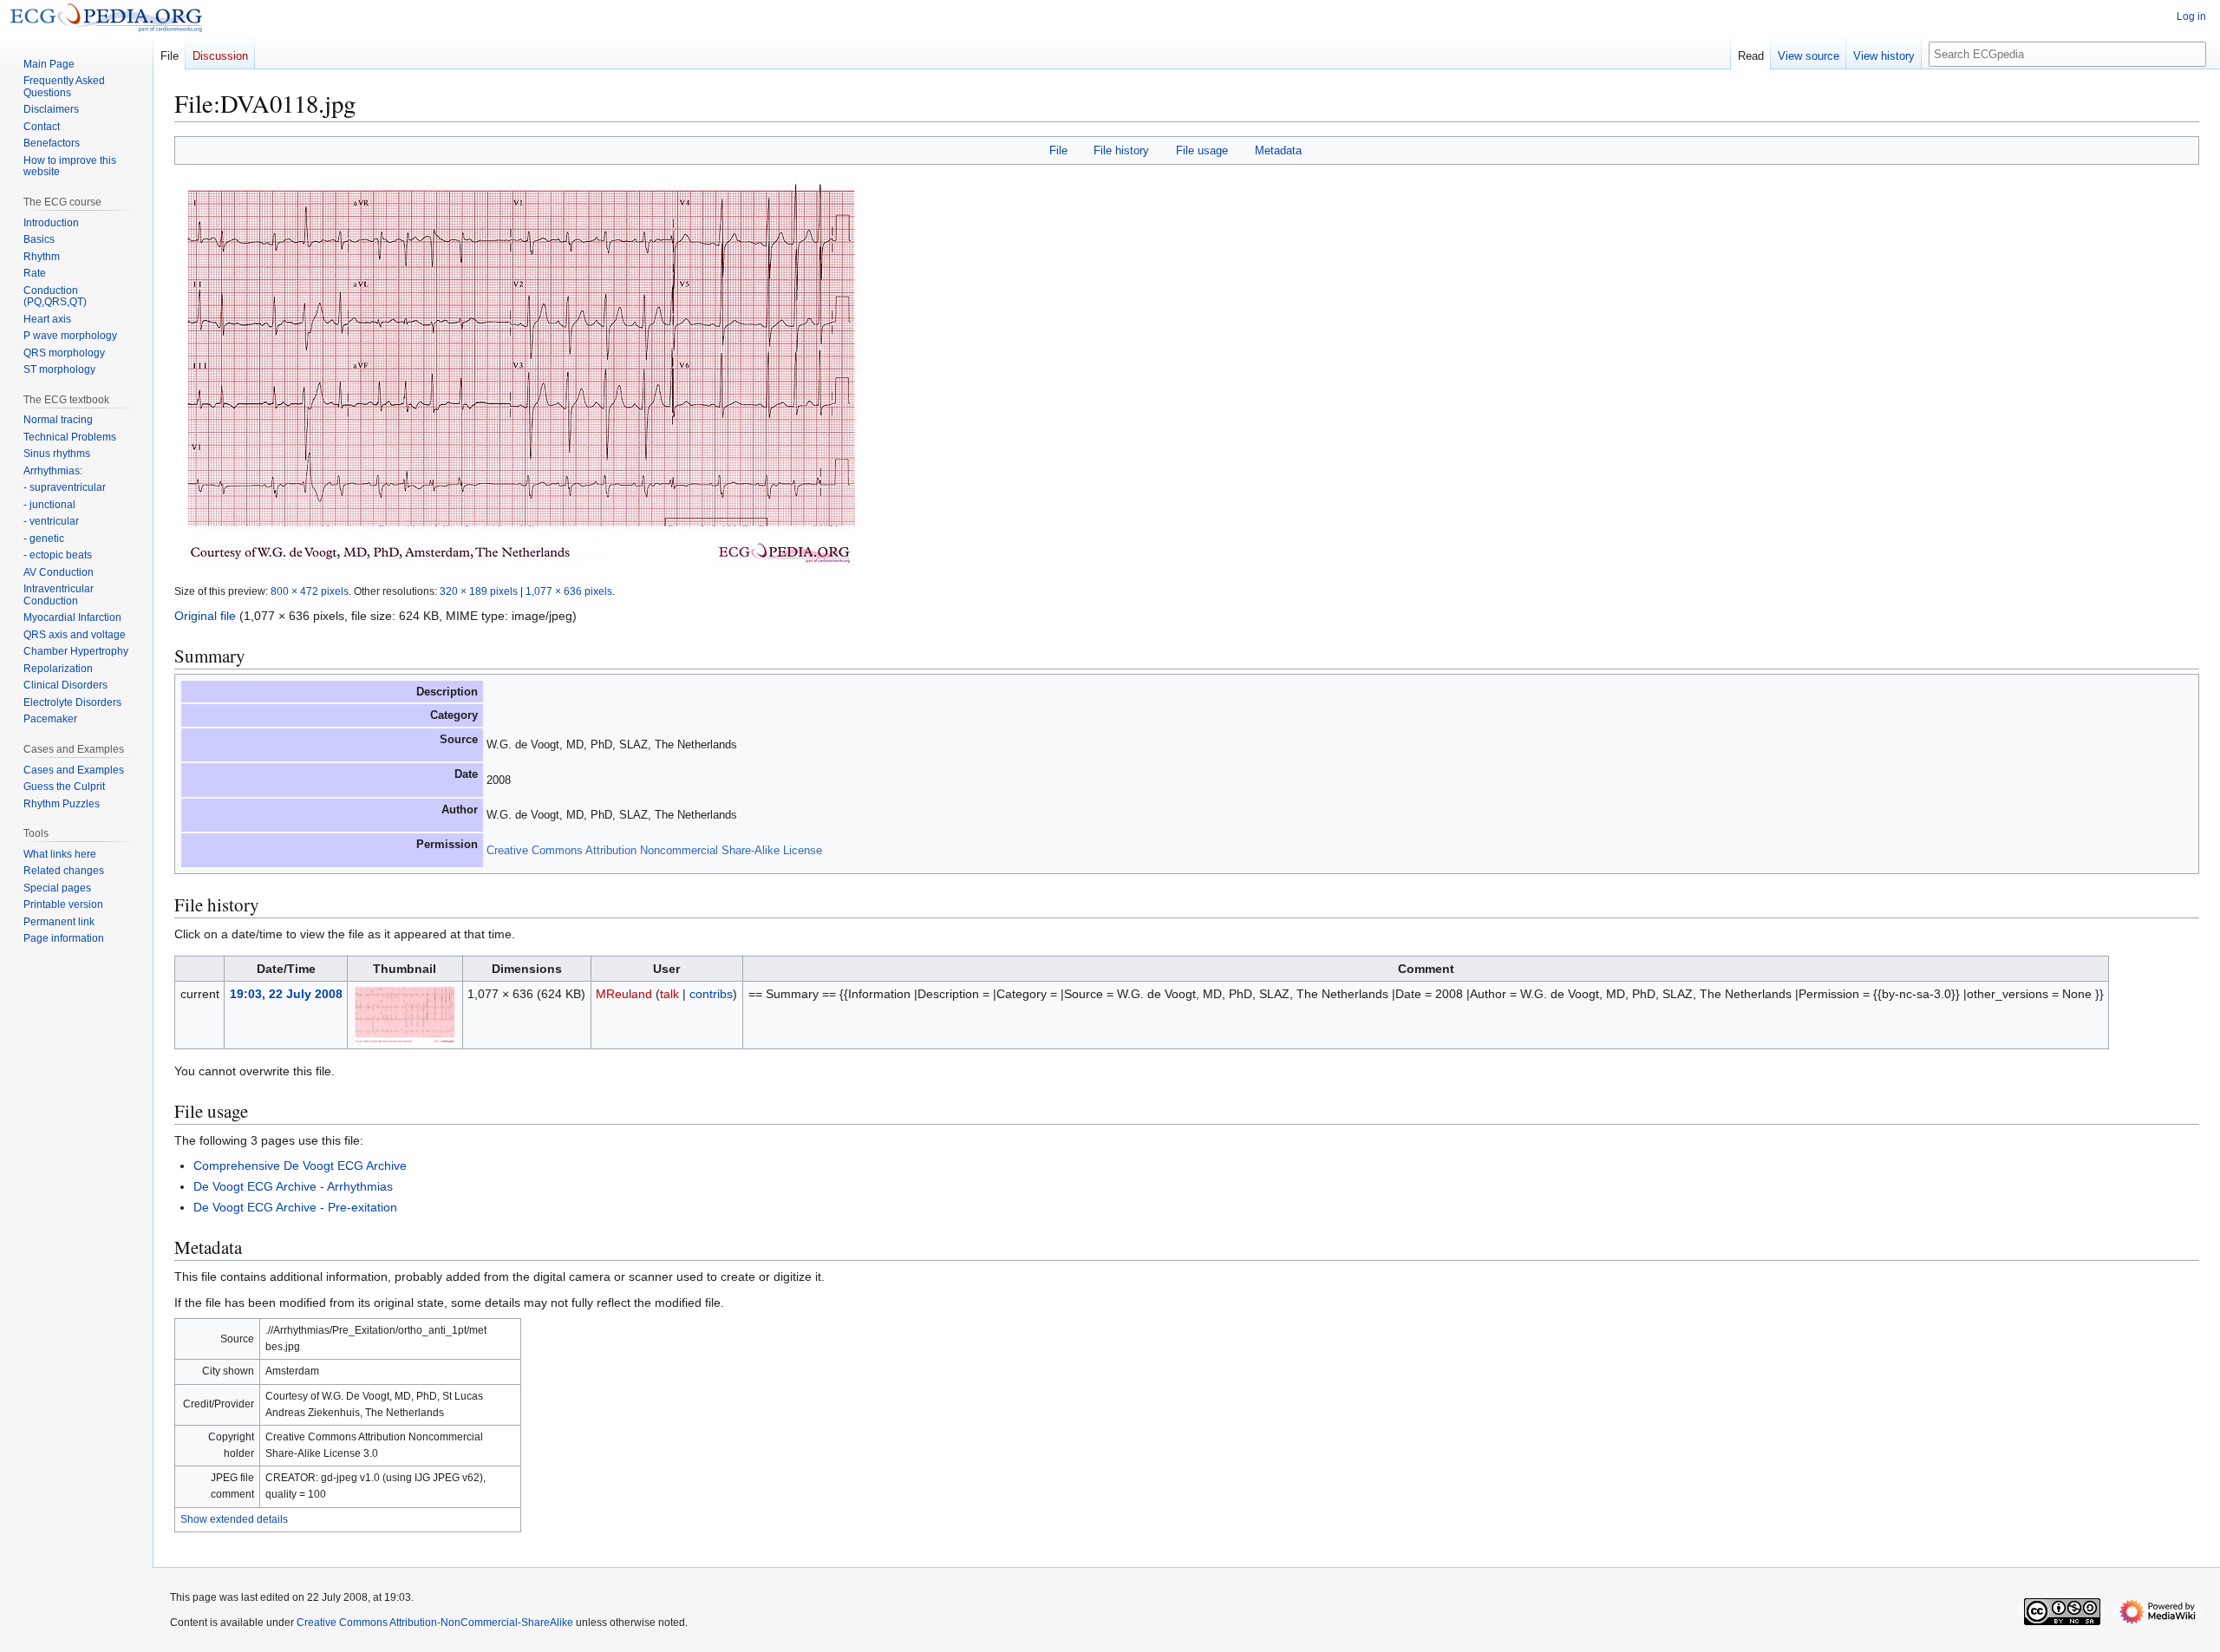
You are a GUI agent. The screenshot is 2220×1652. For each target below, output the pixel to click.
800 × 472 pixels (310, 591)
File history (1121, 150)
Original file (205, 616)
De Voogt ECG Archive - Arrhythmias (293, 1186)
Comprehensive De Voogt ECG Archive (300, 1166)
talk (669, 994)
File (1058, 150)
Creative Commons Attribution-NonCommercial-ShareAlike (435, 1623)
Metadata (1278, 150)
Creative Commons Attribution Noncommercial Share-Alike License (654, 850)
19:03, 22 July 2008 (286, 994)
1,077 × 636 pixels (569, 591)
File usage (1202, 150)
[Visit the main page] (106, 17)
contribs (711, 994)
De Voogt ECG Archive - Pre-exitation (295, 1207)
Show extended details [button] (234, 1519)
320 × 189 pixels (479, 591)
